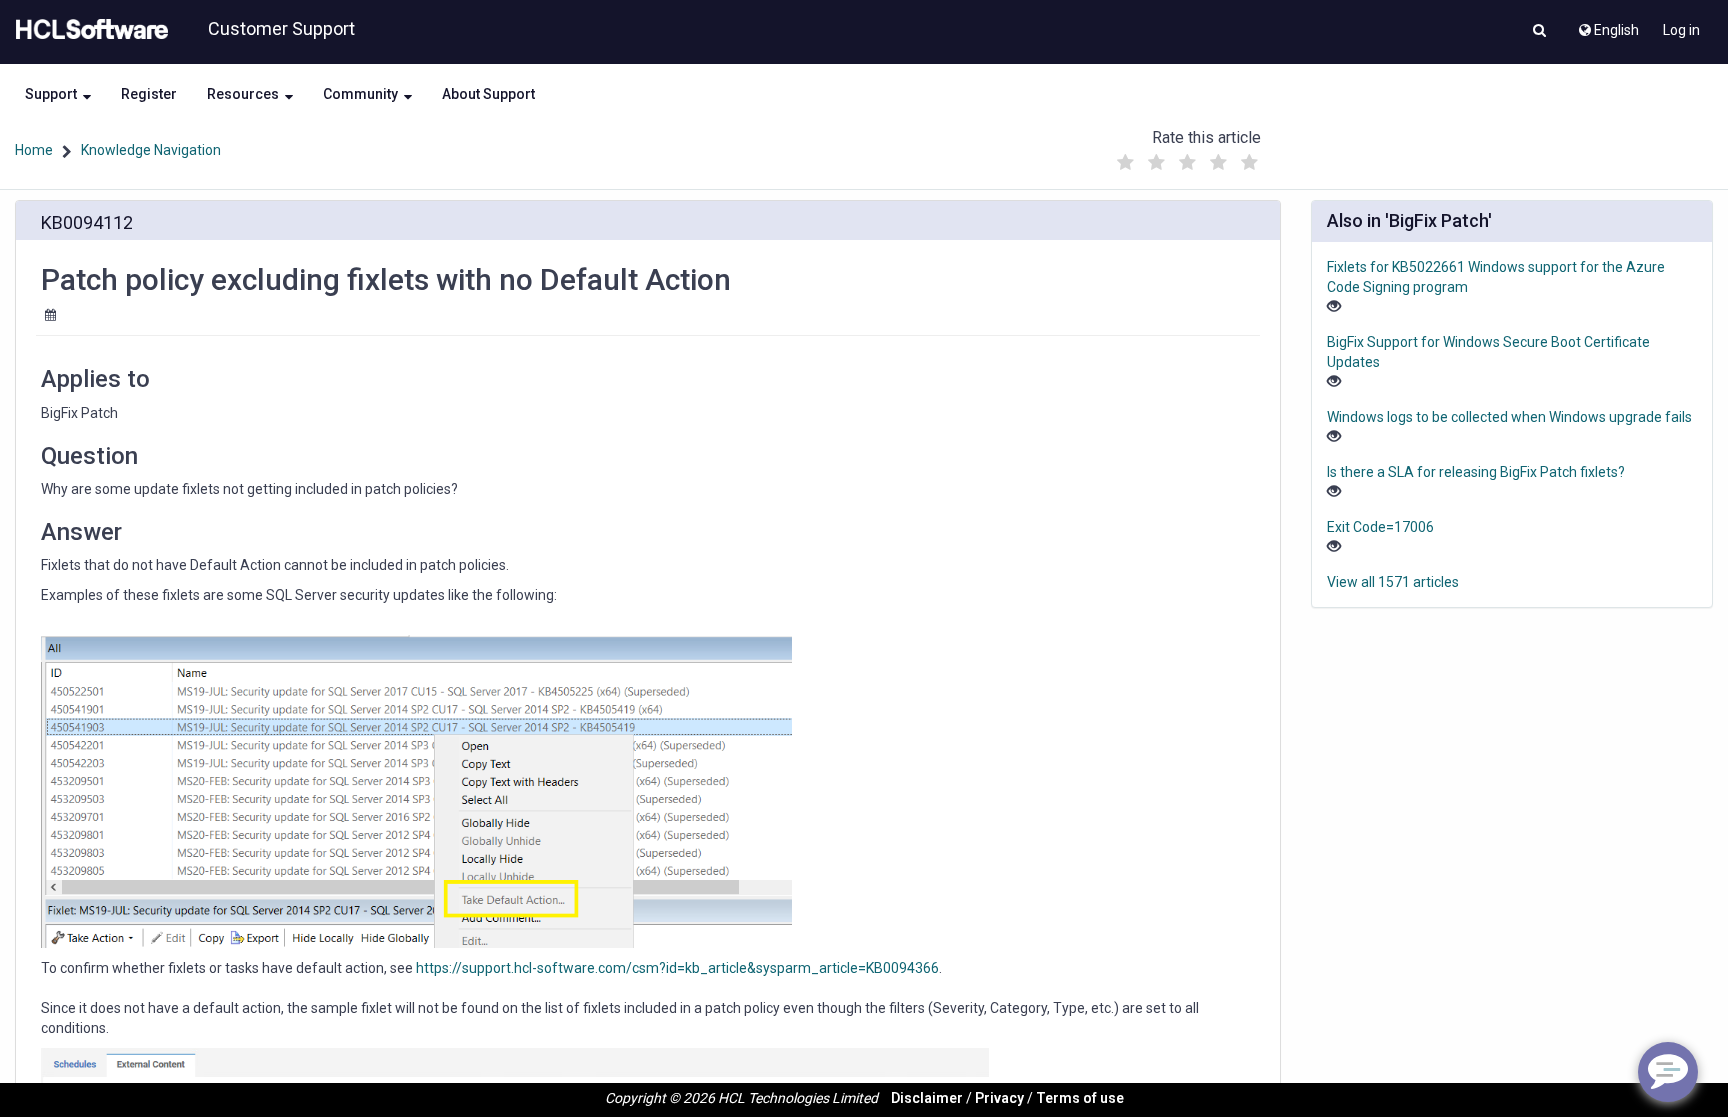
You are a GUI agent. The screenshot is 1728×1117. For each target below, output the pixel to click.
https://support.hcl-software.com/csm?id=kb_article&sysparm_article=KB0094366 (677, 968)
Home (34, 150)
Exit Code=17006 (1380, 527)
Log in (1681, 30)
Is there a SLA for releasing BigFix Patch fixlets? (1476, 472)
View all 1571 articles (1393, 582)
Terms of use (1080, 1098)
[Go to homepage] (88, 30)
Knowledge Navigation (151, 150)
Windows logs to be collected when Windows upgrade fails (1509, 417)
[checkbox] (1125, 163)
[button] (1539, 32)
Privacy (999, 1098)
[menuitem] (1607, 25)
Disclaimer (927, 1098)
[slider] (1187, 157)
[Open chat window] (1668, 1072)
